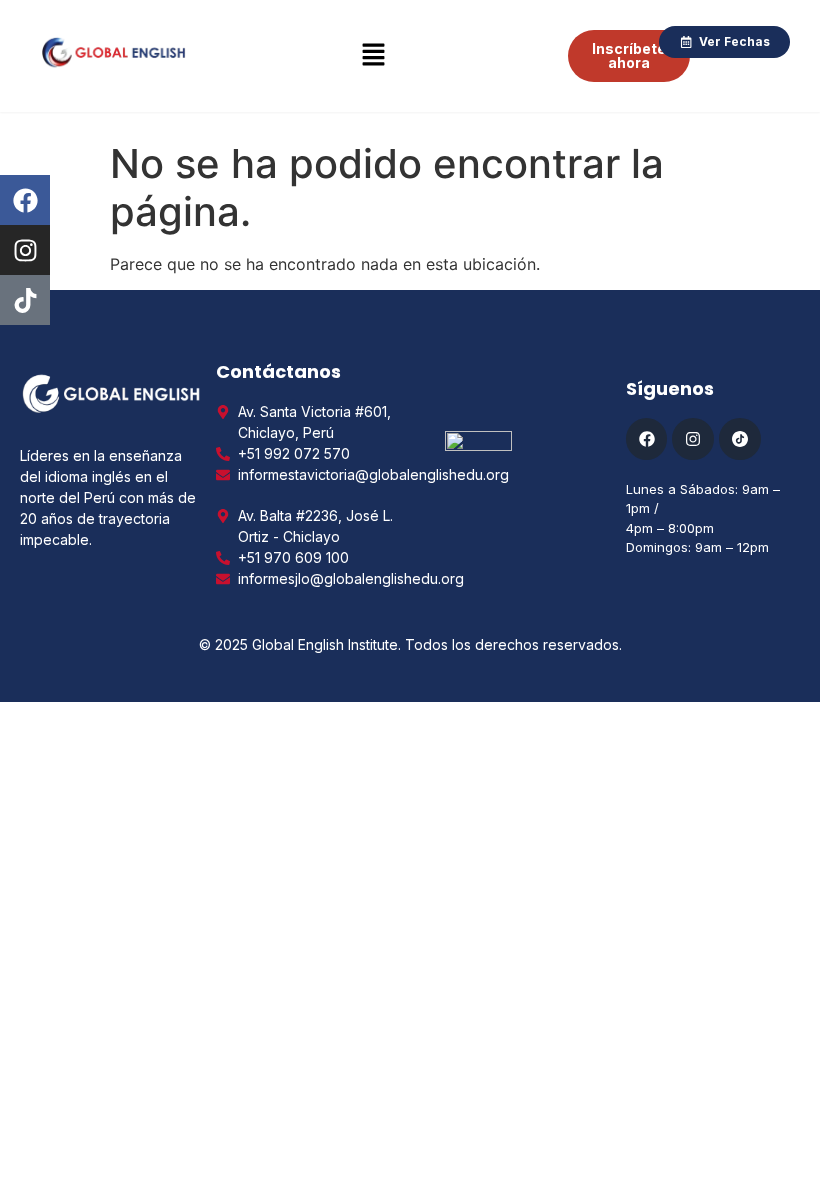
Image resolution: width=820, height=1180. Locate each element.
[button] (373, 55)
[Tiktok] (25, 300)
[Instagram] (25, 250)
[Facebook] (25, 200)
